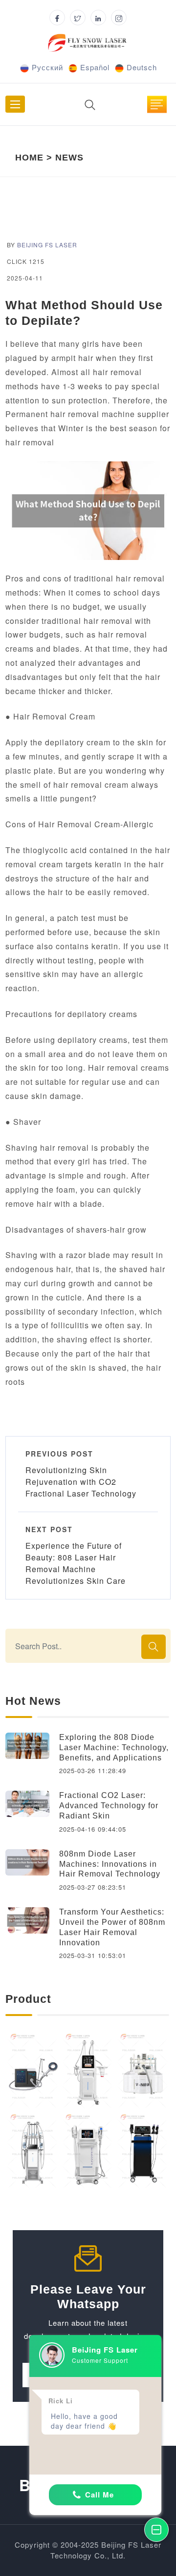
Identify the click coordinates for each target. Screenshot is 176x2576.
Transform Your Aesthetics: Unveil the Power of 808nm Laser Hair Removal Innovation (112, 1927)
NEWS (69, 158)
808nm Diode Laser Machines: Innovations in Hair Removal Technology (110, 1864)
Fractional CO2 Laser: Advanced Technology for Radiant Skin (109, 1806)
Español (95, 67)
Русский (47, 67)
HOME (29, 158)
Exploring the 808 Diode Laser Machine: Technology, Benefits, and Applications (114, 1747)
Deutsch (142, 67)
